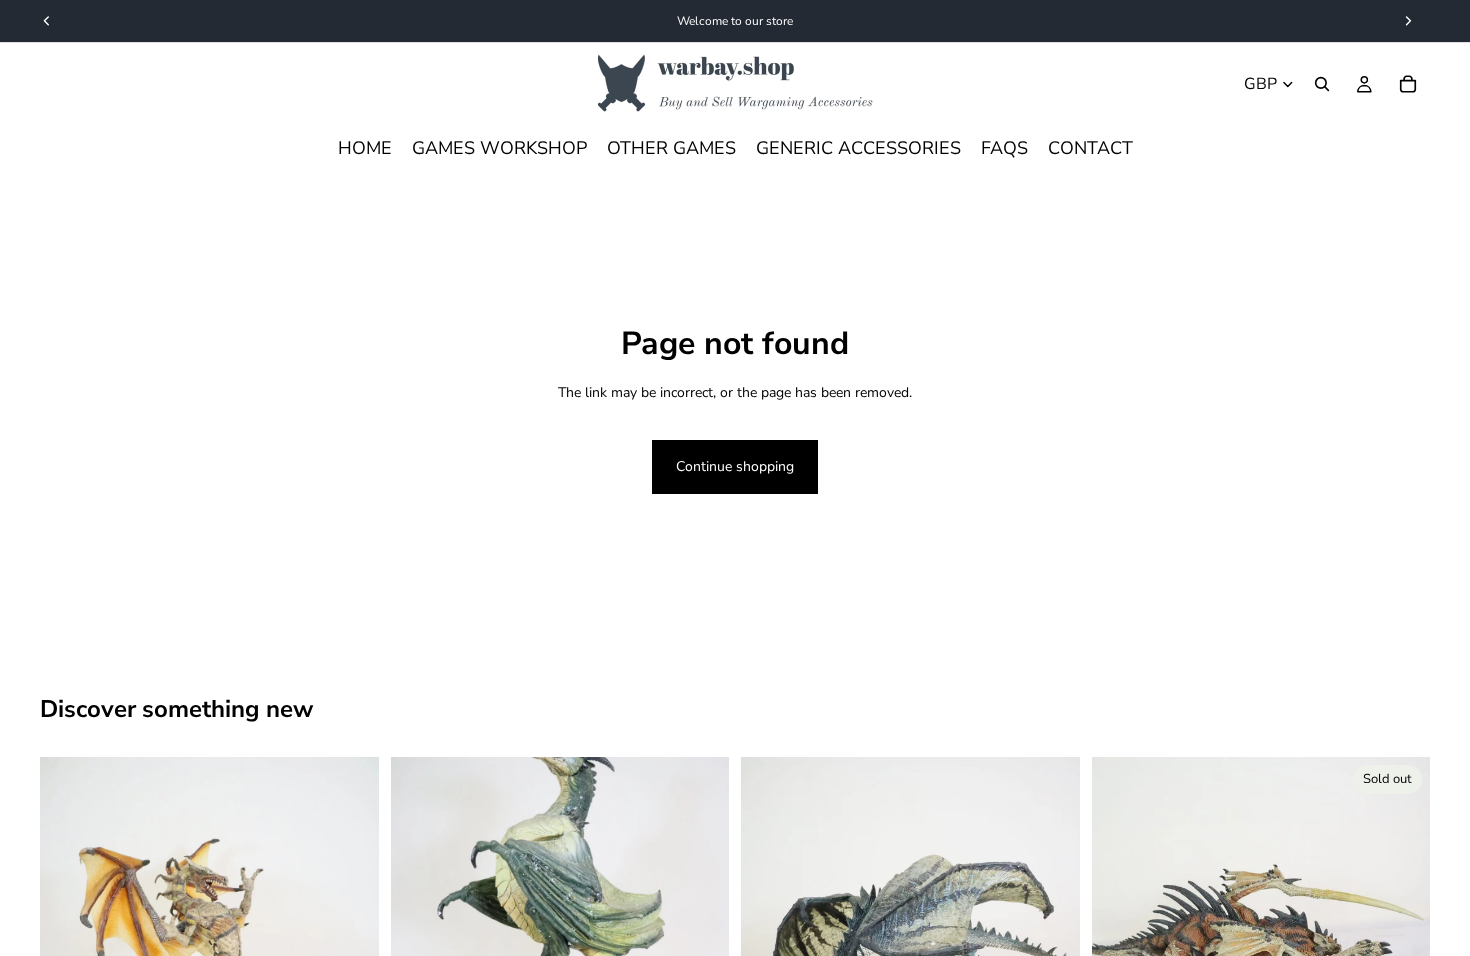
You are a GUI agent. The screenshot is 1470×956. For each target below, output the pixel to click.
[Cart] (1408, 84)
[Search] (1322, 84)
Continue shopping (735, 466)
